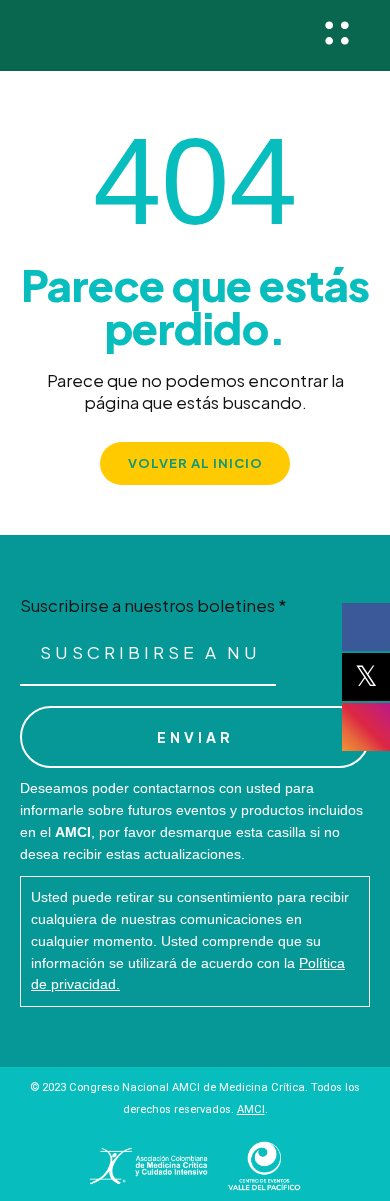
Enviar (195, 737)
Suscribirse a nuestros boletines (153, 605)
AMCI (251, 1109)
